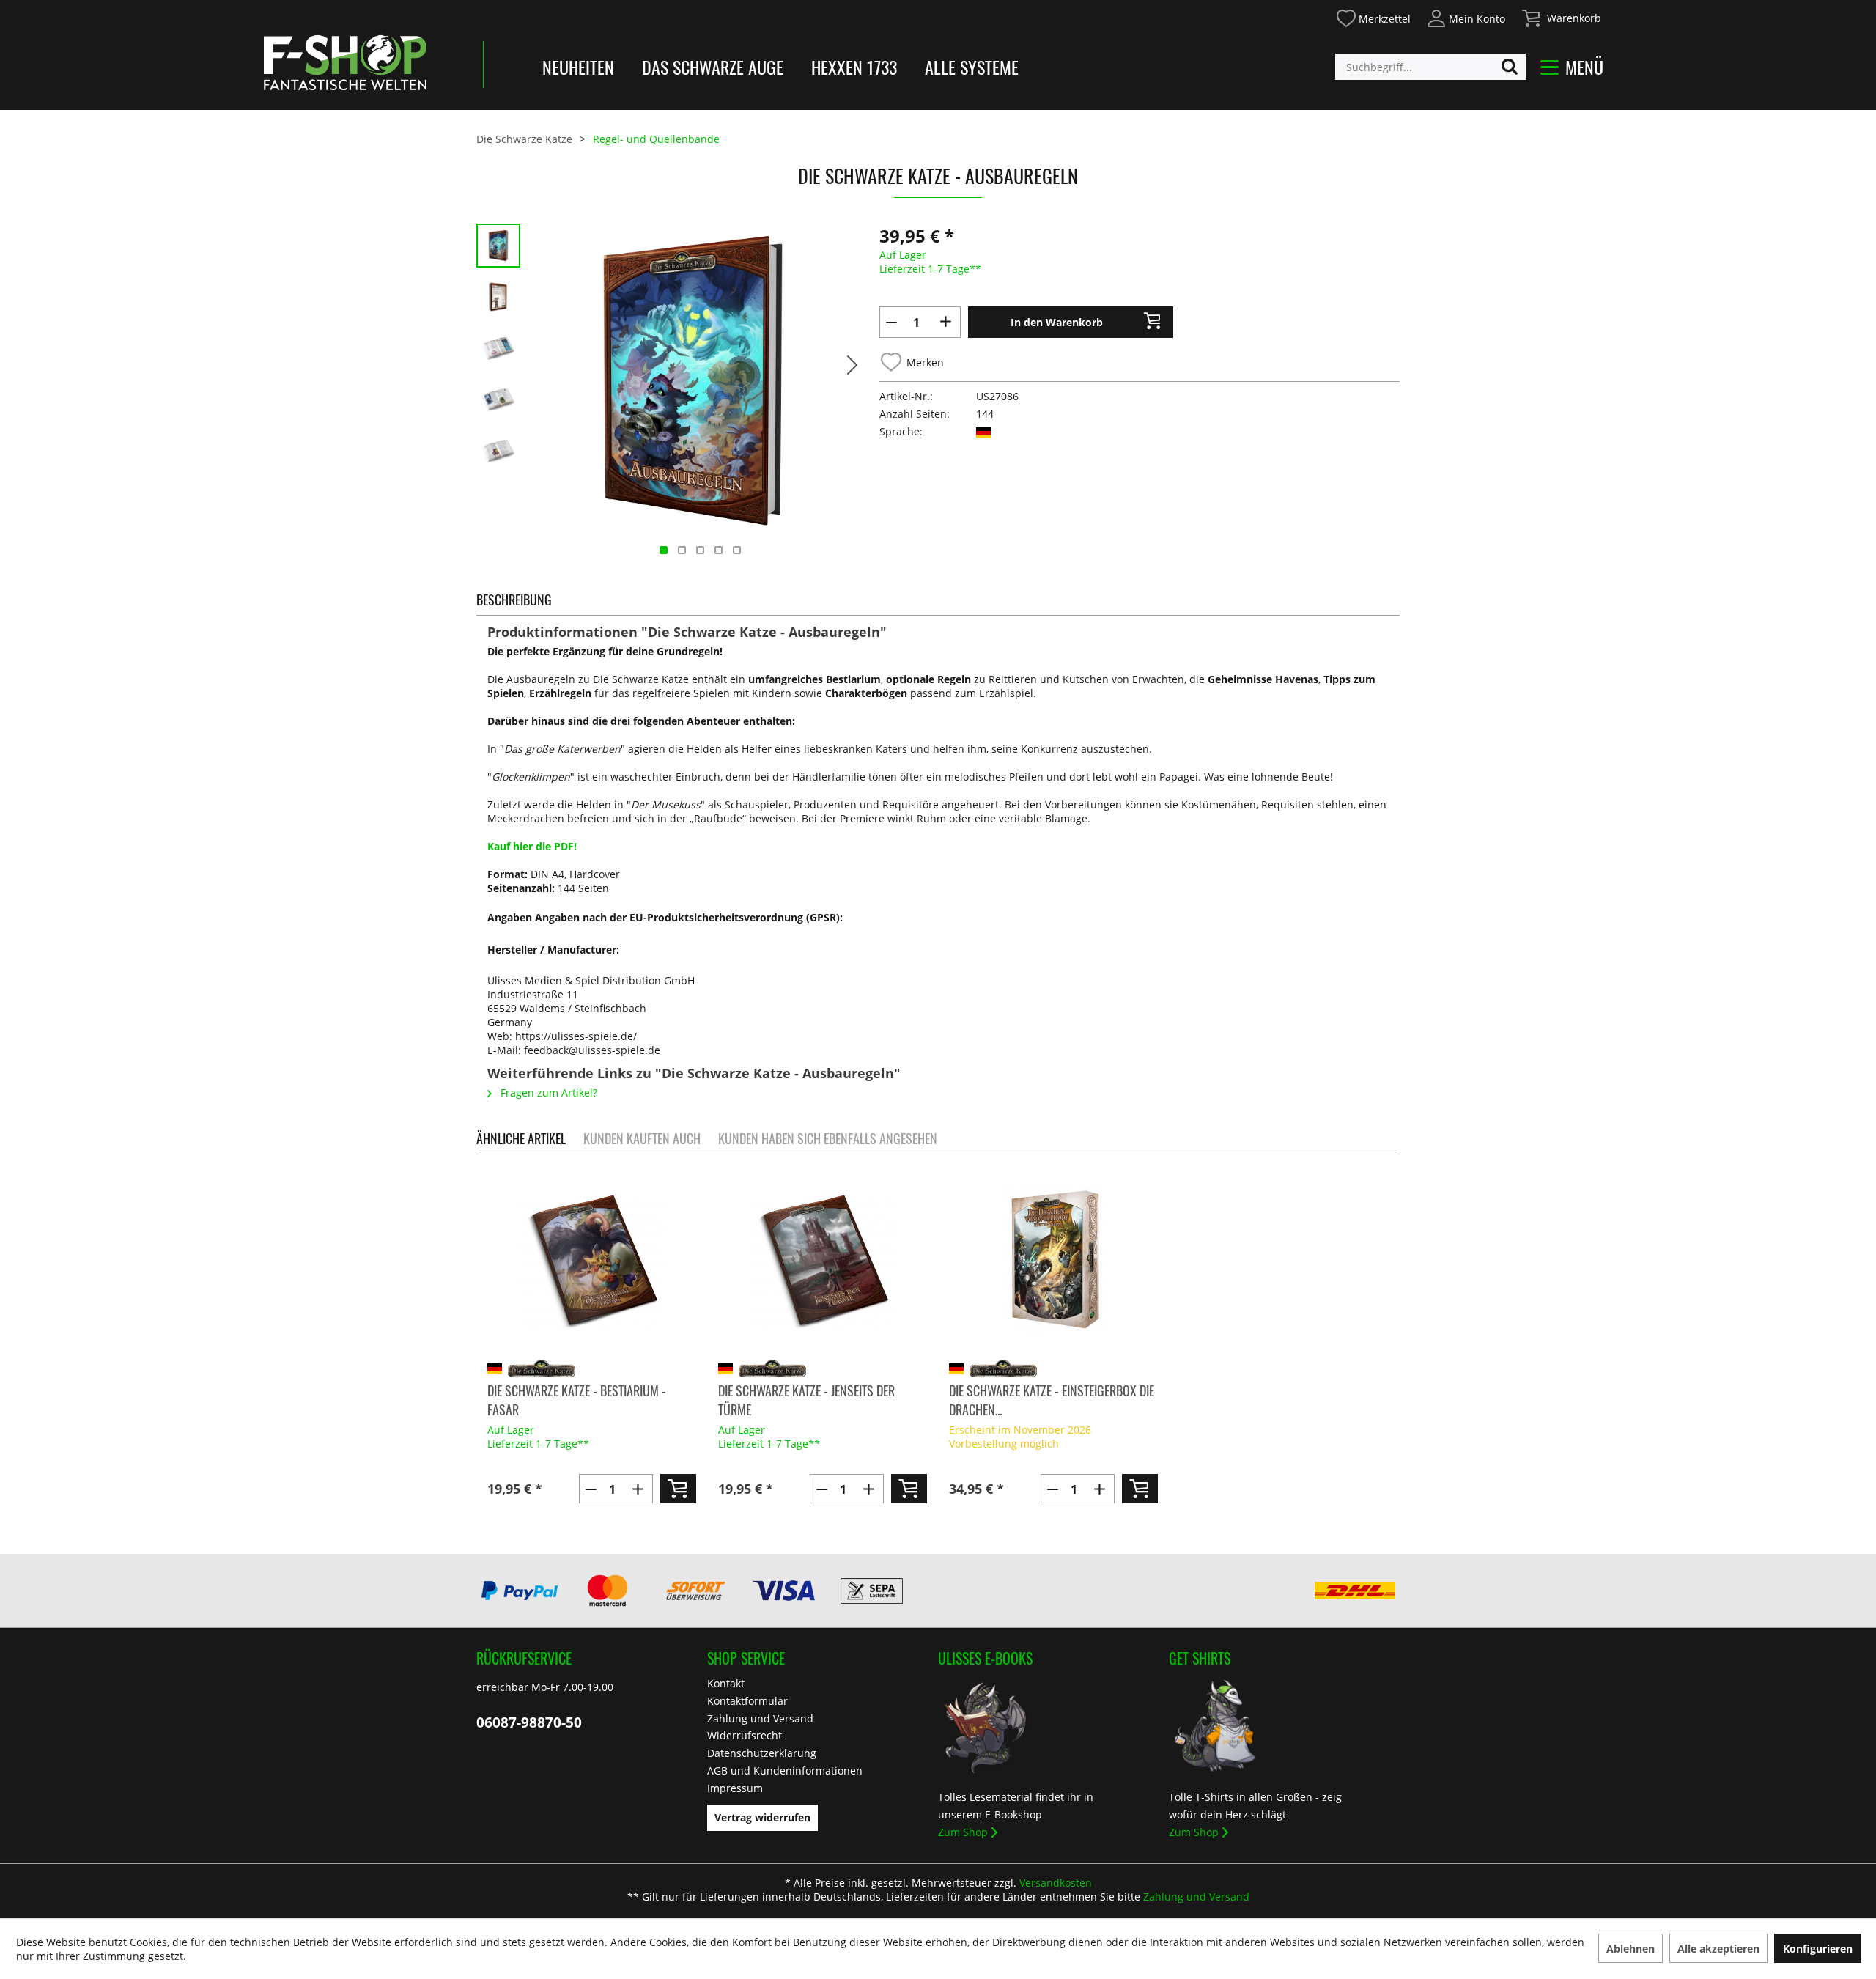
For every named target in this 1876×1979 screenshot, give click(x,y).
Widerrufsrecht (745, 1735)
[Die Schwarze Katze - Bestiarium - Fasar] (592, 1261)
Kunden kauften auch (642, 1138)
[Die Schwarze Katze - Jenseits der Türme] (823, 1261)
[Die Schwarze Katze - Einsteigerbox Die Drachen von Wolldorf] (1053, 1261)
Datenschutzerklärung (762, 1753)
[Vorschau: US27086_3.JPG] (498, 399)
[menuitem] (1373, 16)
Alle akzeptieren (1718, 1949)
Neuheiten (578, 67)
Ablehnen (1631, 1949)
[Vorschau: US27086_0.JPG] (498, 246)
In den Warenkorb (1057, 322)
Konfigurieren (1818, 1949)
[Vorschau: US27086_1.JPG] (498, 297)
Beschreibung (514, 600)
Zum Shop (963, 1832)
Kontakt (726, 1683)
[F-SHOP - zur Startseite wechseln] (345, 62)
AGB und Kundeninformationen (785, 1770)
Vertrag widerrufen (762, 1817)
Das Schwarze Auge (713, 67)
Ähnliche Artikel (521, 1138)
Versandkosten (1056, 1883)
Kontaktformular (747, 1701)
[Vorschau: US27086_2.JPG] (498, 348)
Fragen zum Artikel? (547, 1092)
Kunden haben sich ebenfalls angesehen (828, 1138)
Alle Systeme (972, 67)
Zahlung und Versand (760, 1718)
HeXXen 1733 (854, 67)
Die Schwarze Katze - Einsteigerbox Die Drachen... (1052, 1400)
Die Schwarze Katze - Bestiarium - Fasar (577, 1400)
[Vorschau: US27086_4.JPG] (498, 451)
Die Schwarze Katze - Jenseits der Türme (806, 1400)
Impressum (735, 1788)
